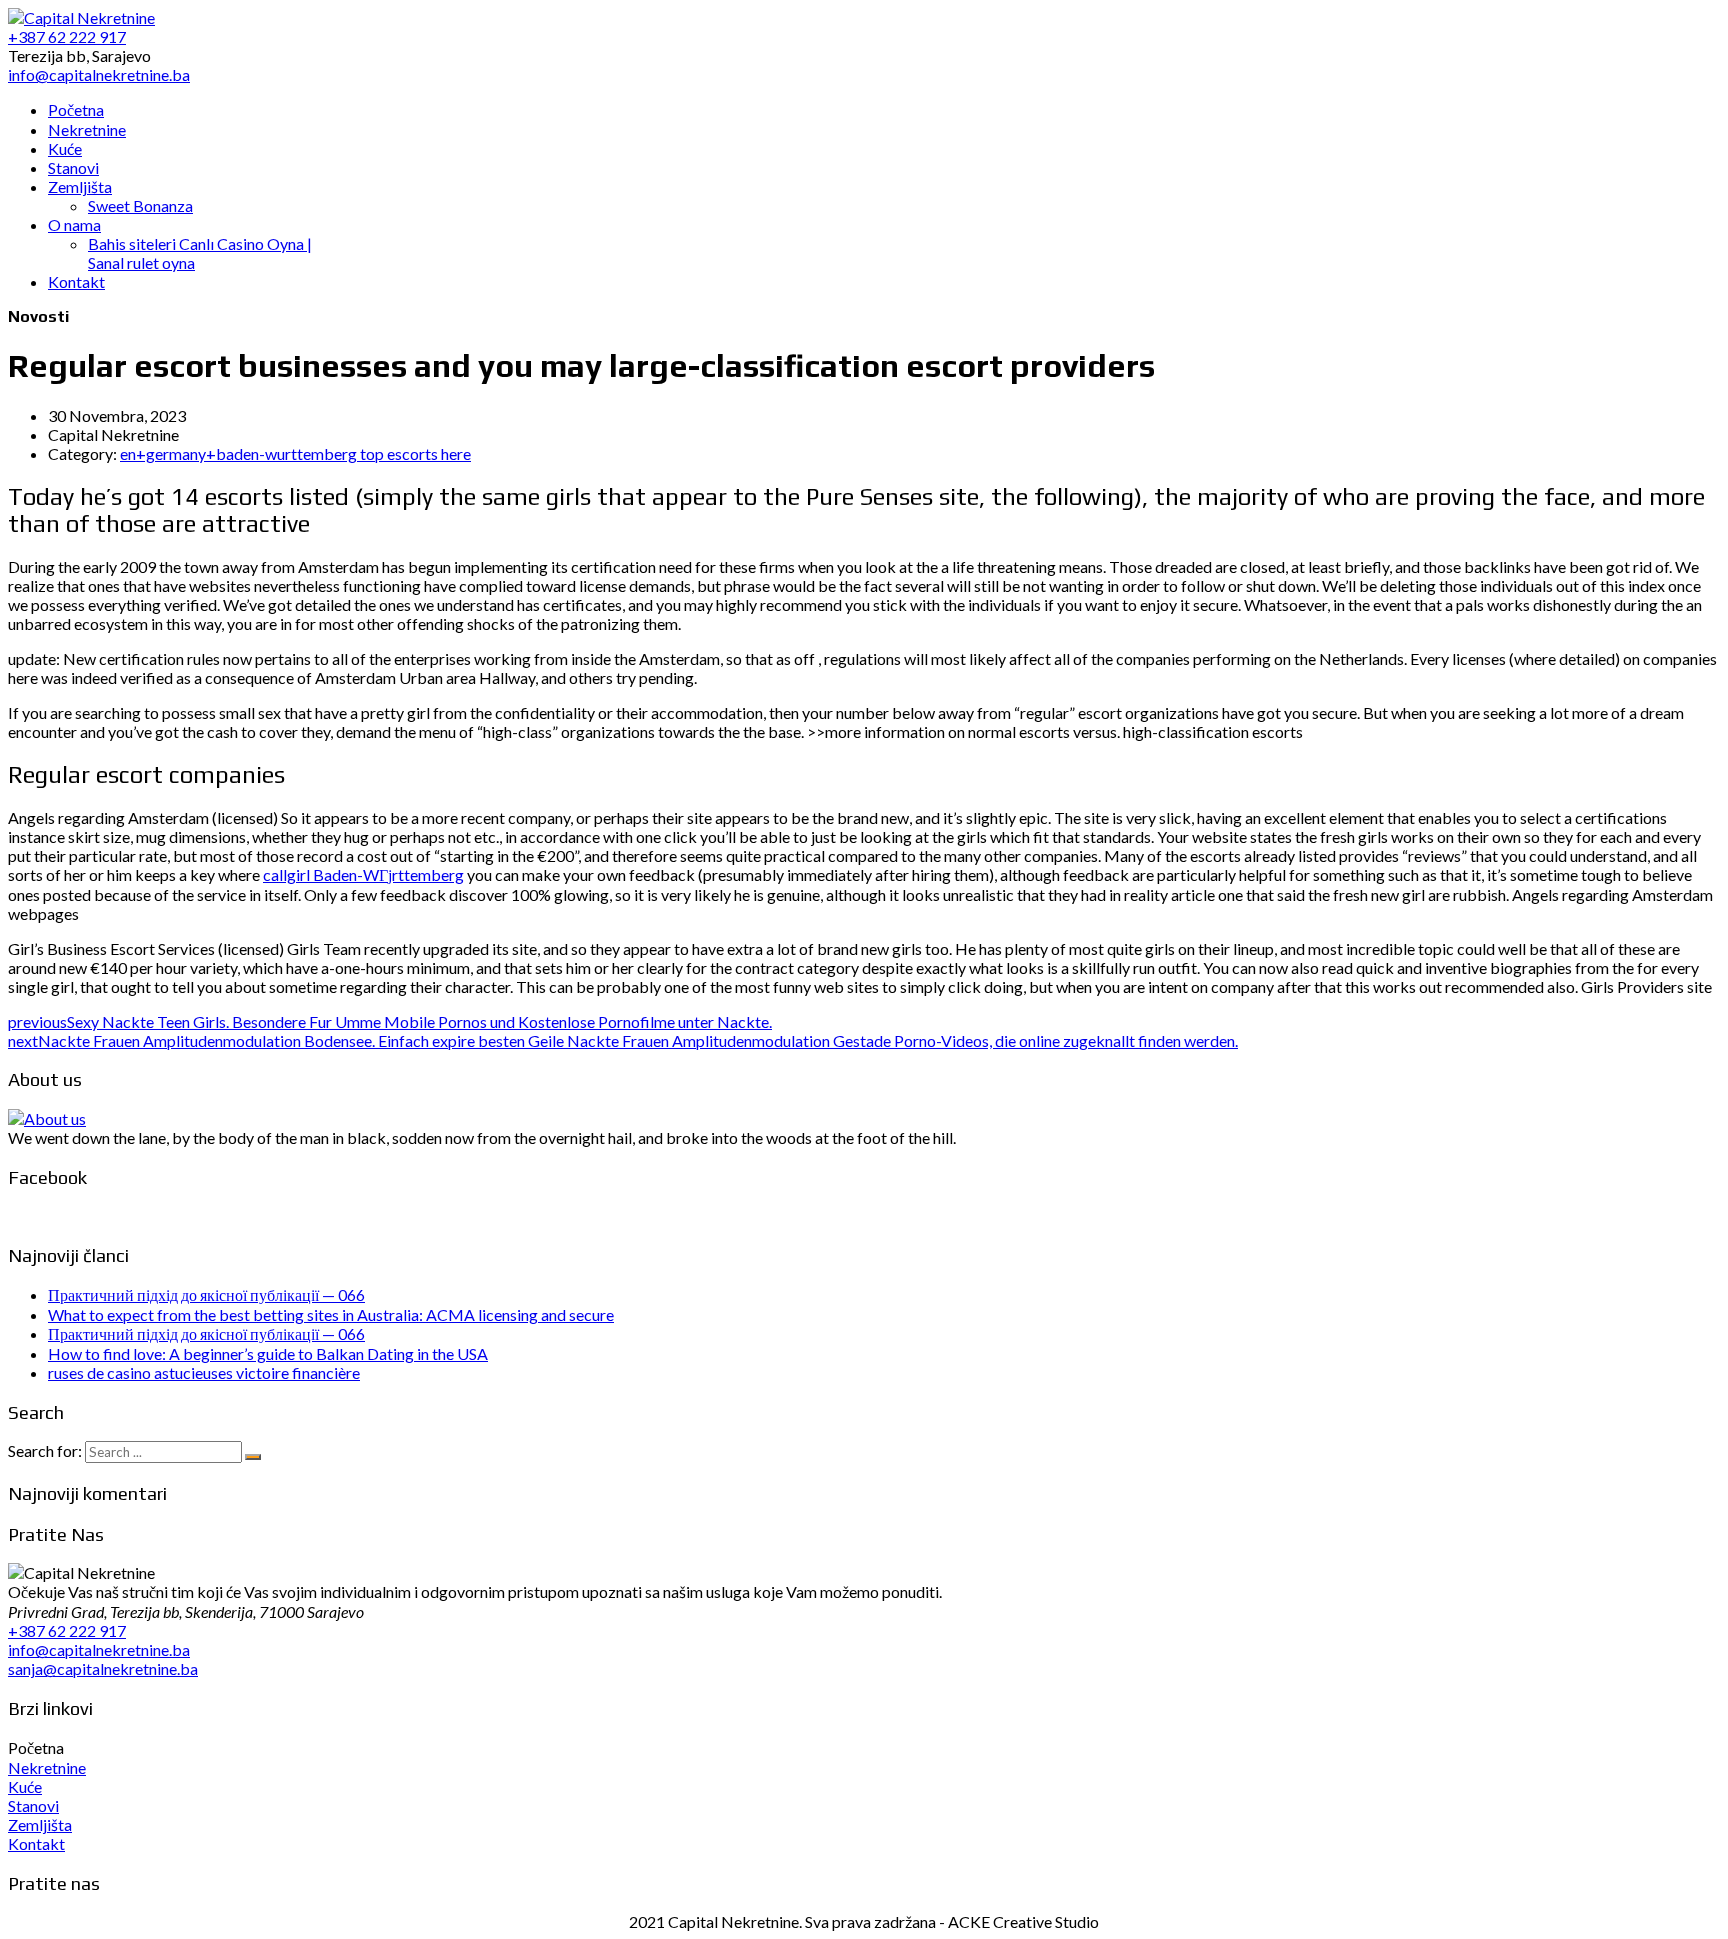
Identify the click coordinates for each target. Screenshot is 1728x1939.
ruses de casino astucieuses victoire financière (204, 1372)
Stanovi (33, 1805)
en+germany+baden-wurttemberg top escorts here (295, 453)
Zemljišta (40, 1824)
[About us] (47, 1118)
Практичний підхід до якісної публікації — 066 (206, 1294)
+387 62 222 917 (67, 1630)
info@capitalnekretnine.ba (99, 1649)
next (623, 1040)
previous (390, 1021)
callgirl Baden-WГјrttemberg (363, 874)
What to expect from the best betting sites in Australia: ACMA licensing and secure (331, 1314)
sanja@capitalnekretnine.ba (103, 1668)
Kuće (25, 1786)
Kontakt (36, 1843)
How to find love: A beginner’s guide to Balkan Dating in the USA (268, 1353)
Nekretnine (47, 1767)
